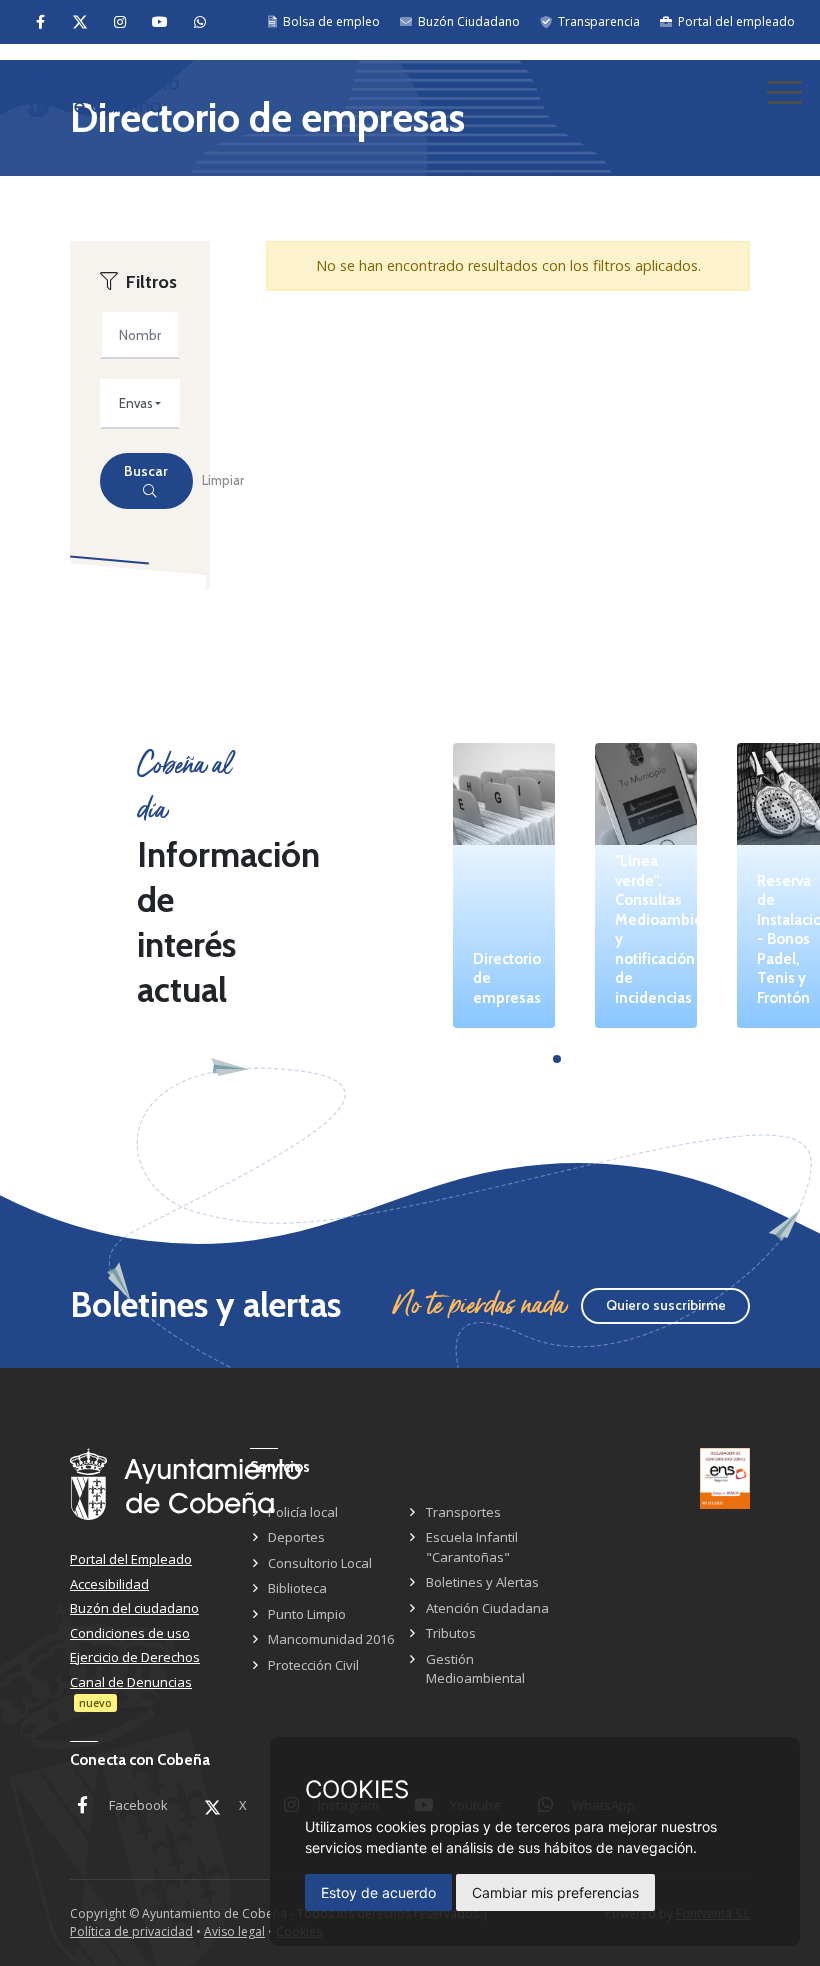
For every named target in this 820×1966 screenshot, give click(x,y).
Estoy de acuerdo (378, 1892)
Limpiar (223, 480)
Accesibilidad (109, 1584)
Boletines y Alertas (482, 1582)
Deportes (296, 1537)
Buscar (146, 471)
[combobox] (140, 404)
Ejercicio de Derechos (135, 1657)
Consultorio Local (320, 1563)
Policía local (303, 1512)
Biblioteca (297, 1588)
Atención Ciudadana (487, 1608)
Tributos (451, 1633)
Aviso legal (234, 1931)
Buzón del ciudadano (134, 1608)
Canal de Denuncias (131, 1682)
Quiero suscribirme (666, 1305)
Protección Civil (313, 1665)
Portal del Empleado (131, 1559)
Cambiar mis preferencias (555, 1892)
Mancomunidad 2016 (331, 1639)
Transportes (463, 1512)
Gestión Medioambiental (475, 1669)
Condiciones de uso (130, 1633)
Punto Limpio (307, 1614)
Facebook (138, 1805)
